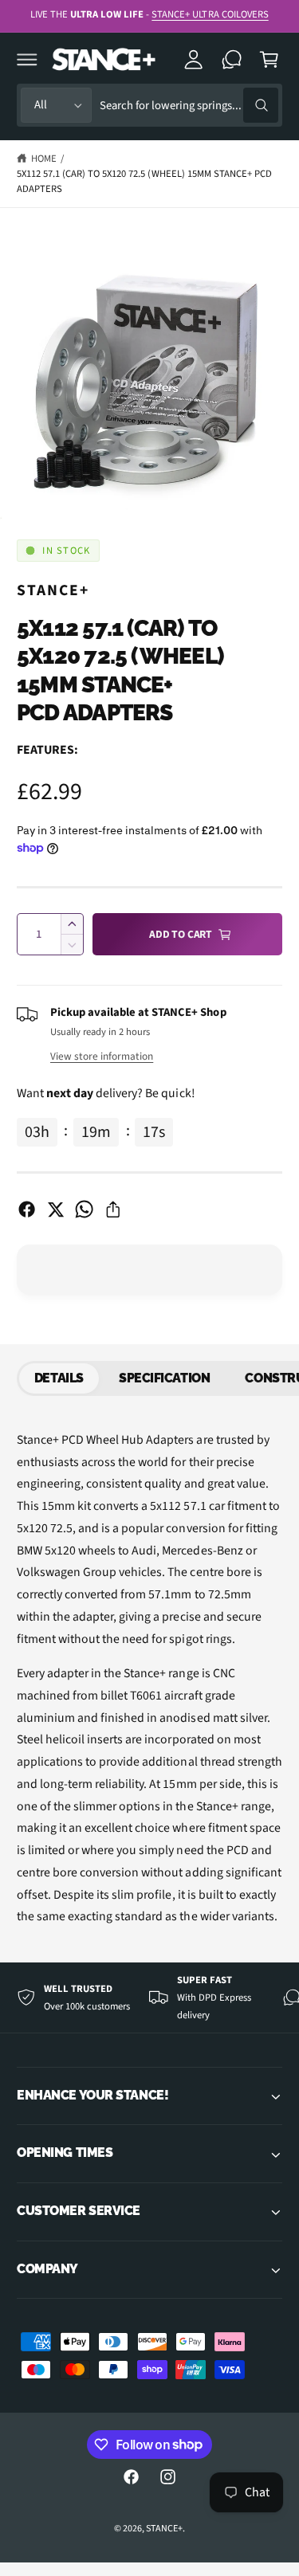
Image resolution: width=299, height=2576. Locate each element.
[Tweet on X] (55, 1209)
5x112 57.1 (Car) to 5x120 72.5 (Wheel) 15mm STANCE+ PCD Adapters (144, 181)
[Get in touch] (232, 59)
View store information (102, 1056)
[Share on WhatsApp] (84, 1209)
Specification (164, 1378)
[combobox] (189, 106)
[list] (149, 1998)
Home (44, 159)
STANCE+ (53, 590)
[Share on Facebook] (27, 1209)
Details (59, 1378)
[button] (27, 59)
